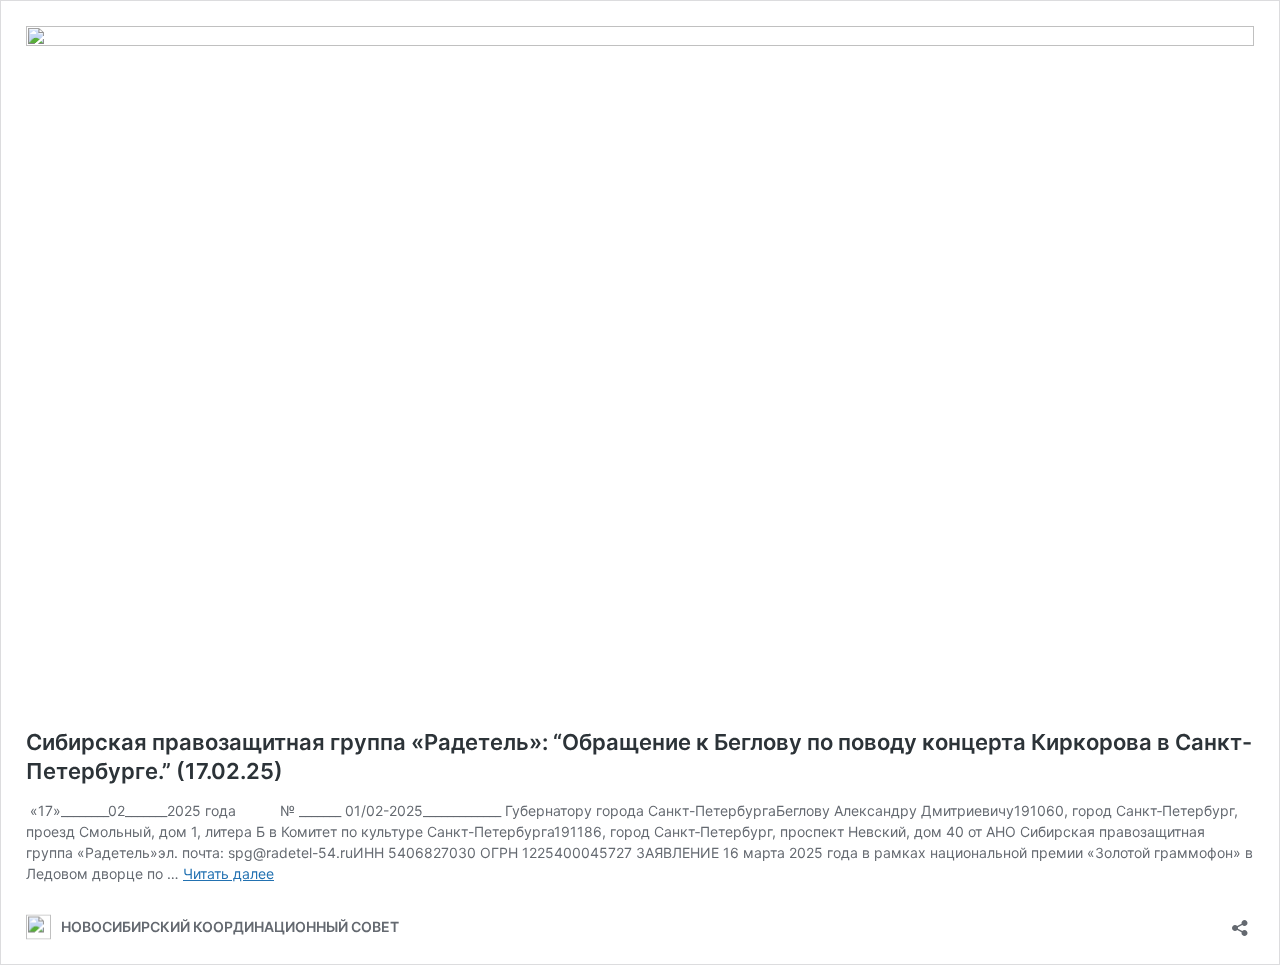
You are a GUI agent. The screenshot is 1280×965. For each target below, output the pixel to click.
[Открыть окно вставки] (1240, 921)
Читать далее (228, 873)
